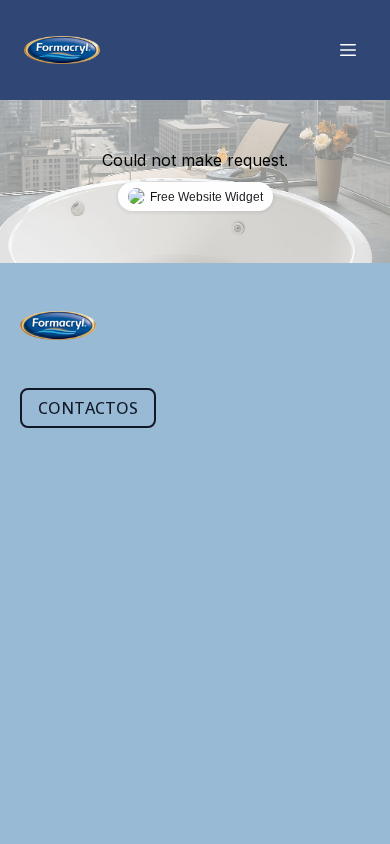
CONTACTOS (88, 408)
